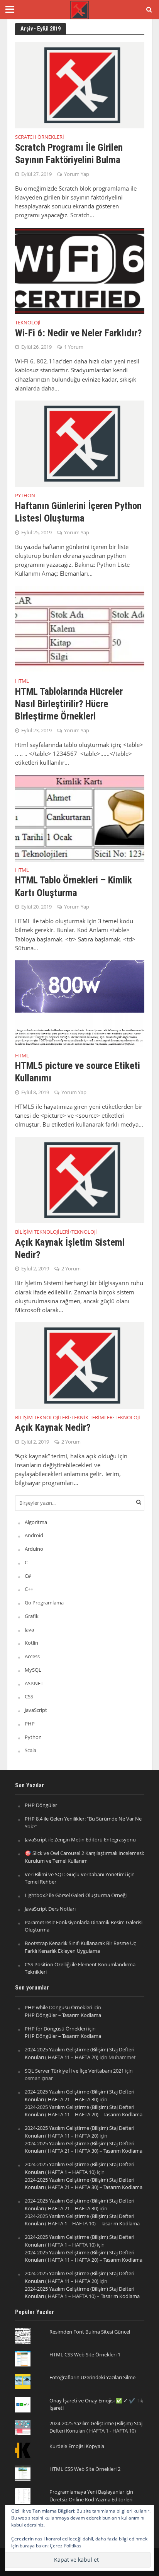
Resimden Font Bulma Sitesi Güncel (90, 2332)
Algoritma (36, 1522)
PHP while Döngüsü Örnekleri (58, 2007)
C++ (29, 1589)
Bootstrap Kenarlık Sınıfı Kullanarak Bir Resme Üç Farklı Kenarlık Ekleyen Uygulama (80, 1947)
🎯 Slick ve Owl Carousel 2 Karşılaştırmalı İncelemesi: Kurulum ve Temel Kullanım (84, 1857)
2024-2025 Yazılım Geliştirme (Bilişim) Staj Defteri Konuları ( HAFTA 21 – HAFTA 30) (79, 2095)
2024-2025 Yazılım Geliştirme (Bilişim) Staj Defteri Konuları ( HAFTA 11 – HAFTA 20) (79, 2053)
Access (32, 1656)
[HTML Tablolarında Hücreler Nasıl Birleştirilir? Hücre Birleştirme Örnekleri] (80, 628)
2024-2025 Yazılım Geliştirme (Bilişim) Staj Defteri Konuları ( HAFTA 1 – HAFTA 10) (79, 2168)
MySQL (33, 1670)
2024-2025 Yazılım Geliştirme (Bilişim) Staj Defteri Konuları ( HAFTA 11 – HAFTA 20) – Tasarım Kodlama (84, 2111)
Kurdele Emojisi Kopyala (77, 2446)
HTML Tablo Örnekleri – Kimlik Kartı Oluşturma (74, 886)
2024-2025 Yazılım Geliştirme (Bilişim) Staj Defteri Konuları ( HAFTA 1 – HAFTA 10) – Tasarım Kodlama (82, 2220)
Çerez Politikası (66, 2546)
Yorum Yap (77, 174)
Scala (30, 1750)
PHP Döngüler (41, 1805)
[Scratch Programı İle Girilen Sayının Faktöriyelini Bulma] (80, 85)
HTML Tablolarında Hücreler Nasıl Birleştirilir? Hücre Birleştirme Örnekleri (69, 704)
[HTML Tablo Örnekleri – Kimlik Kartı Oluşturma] (80, 817)
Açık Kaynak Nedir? (53, 1428)
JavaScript (36, 1710)
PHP (30, 1724)
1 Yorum (74, 347)
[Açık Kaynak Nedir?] (80, 1365)
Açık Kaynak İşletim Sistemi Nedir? (70, 1249)
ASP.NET (34, 1683)
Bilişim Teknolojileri (42, 1233)
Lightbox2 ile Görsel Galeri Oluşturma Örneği (76, 1895)
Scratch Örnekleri (40, 138)
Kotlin (31, 1643)
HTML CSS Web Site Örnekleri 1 (85, 2354)
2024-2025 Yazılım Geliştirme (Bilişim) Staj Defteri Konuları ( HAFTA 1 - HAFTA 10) (96, 2427)
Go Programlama (44, 1603)
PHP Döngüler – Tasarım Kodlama (63, 2015)
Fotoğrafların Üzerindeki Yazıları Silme (92, 2377)
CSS (29, 1696)
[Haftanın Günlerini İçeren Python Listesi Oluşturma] (80, 443)
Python (25, 496)
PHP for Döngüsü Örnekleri (56, 2029)
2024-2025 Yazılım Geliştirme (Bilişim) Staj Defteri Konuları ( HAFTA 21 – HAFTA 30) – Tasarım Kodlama (84, 2147)
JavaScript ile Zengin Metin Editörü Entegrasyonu (80, 1840)
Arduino (34, 1549)
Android (34, 1535)
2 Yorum (71, 1269)
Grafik (32, 1616)
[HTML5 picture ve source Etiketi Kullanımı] (80, 1003)
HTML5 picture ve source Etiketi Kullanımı (78, 1072)
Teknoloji (28, 323)
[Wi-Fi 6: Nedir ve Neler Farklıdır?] (80, 270)
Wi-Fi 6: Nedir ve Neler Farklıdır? (78, 333)
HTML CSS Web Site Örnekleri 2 (85, 2469)
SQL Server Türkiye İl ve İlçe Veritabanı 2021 (74, 2071)
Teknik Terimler (92, 1418)
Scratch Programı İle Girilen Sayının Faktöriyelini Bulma (69, 154)
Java (29, 1630)
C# (28, 1576)
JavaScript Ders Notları (50, 1909)
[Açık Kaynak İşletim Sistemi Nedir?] (80, 1179)
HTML (22, 682)
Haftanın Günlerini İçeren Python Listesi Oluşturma (78, 512)
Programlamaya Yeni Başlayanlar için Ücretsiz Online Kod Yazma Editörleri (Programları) (91, 2499)
